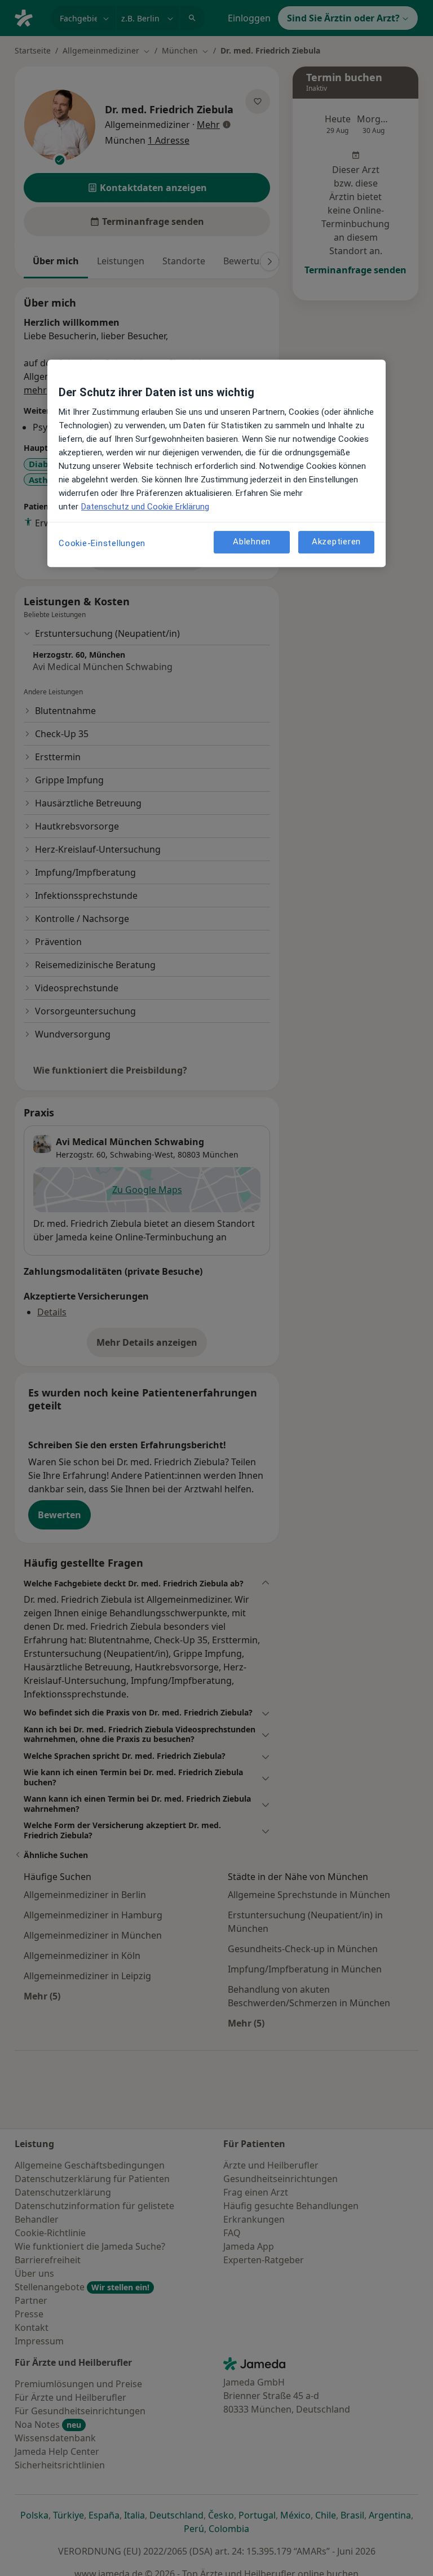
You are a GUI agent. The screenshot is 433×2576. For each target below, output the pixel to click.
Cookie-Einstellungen (102, 543)
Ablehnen (252, 542)
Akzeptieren (336, 542)
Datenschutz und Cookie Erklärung (145, 507)
